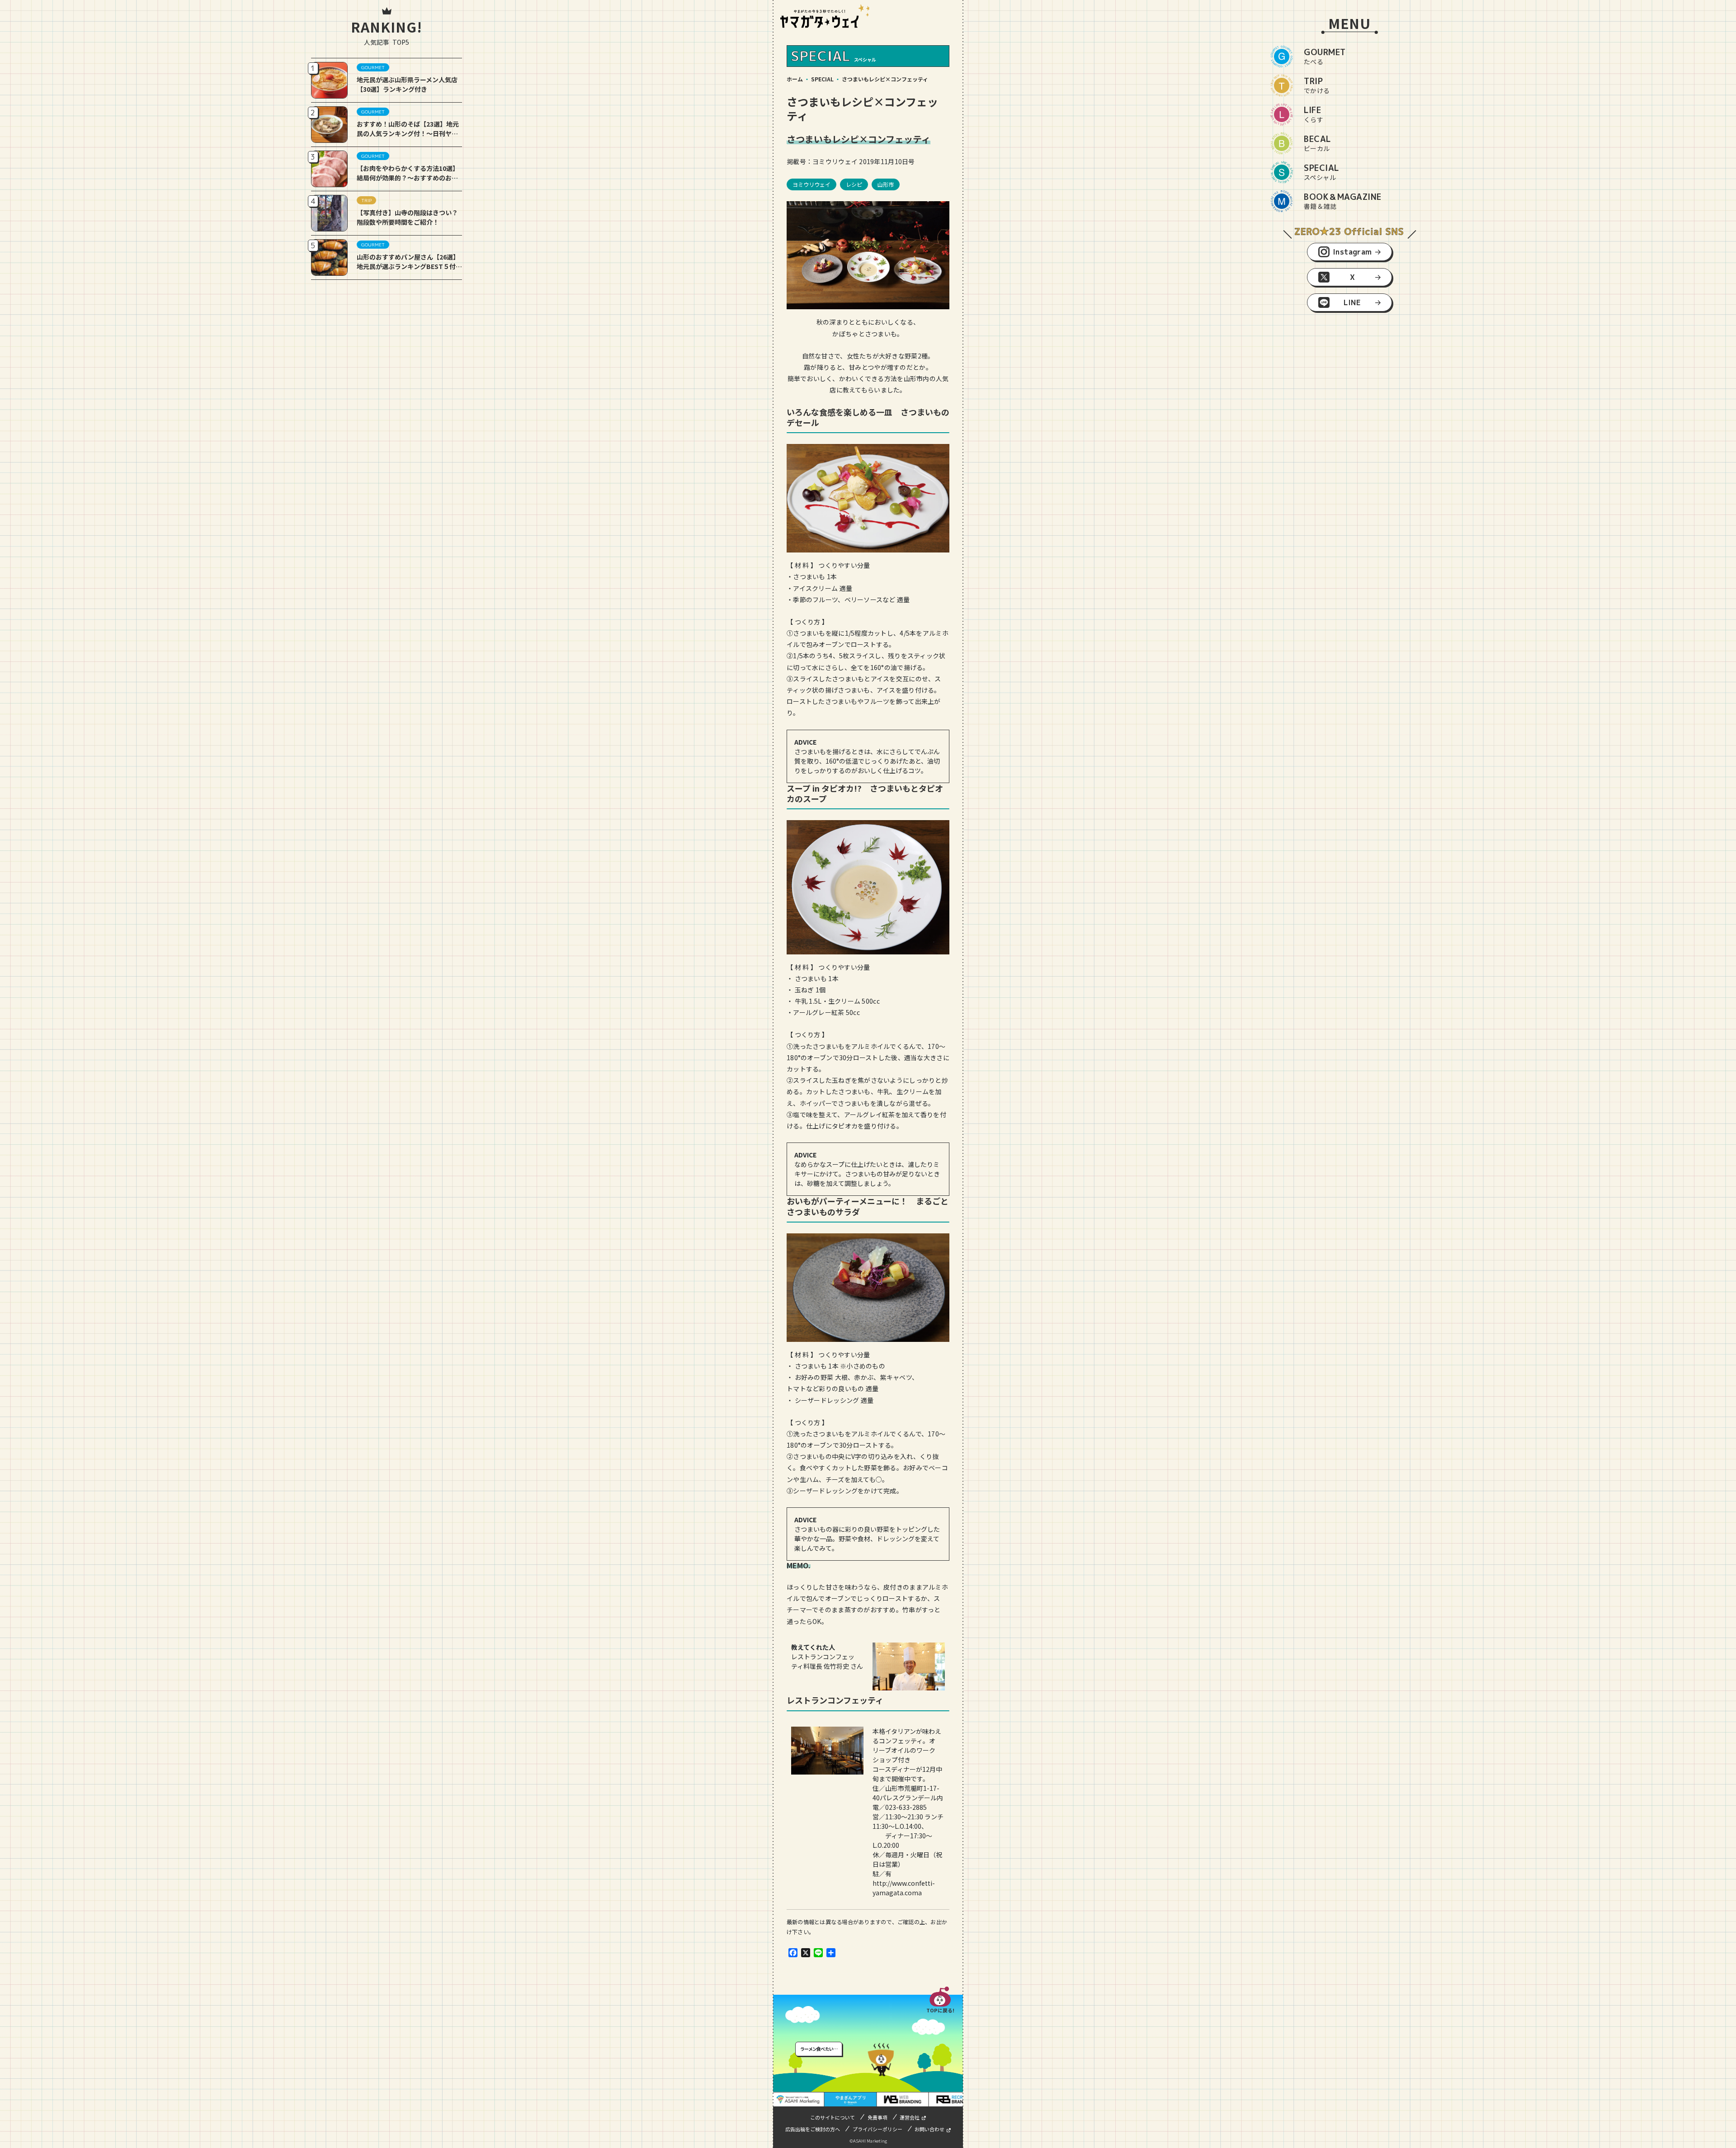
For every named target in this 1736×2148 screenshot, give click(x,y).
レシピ (854, 184)
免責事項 (877, 2117)
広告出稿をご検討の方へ (813, 2129)
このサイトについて (833, 2117)
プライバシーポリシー (877, 2129)
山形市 (886, 184)
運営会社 (910, 2117)
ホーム (795, 79)
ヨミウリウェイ (811, 184)
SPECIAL (822, 79)
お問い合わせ (929, 2129)
